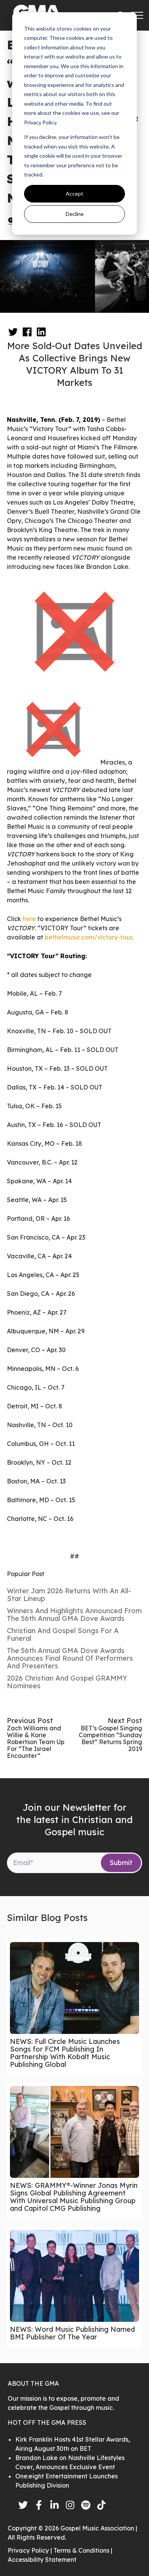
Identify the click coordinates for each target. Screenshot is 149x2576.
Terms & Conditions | (83, 2550)
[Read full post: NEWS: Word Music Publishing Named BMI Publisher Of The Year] (74, 2276)
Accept (74, 194)
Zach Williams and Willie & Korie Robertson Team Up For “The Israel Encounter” (36, 1742)
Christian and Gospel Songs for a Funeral (63, 1634)
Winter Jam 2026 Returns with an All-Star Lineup (69, 1595)
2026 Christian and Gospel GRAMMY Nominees (67, 1682)
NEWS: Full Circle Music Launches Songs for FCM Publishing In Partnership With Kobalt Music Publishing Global (65, 2053)
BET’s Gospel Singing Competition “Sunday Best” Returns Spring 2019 (110, 1738)
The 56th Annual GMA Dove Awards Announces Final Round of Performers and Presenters (70, 1658)
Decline (75, 214)
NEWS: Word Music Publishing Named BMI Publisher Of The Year (72, 2333)
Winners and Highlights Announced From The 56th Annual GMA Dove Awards (74, 1615)
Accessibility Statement (42, 2560)
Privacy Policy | (31, 2550)
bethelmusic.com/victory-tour (88, 937)
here (29, 919)
